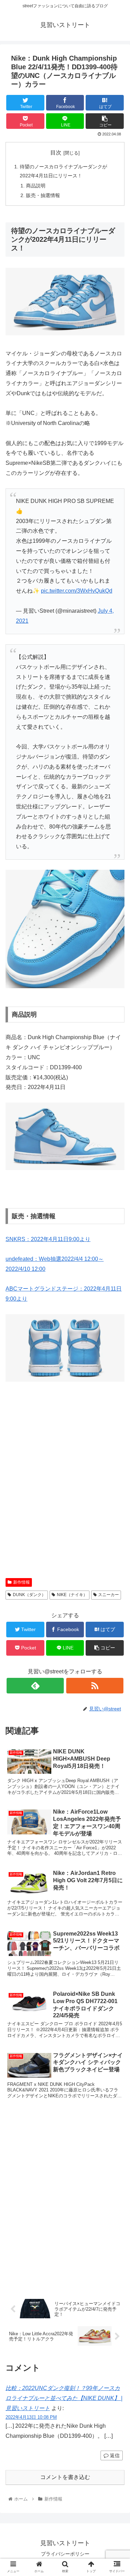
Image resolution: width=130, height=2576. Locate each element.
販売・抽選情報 (43, 195)
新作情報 (21, 1582)
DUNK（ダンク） (29, 1595)
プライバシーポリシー (65, 2554)
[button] (116, 1353)
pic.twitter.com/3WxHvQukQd (77, 591)
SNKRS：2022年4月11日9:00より (48, 1239)
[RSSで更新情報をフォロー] (95, 1686)
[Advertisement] (65, 1489)
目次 (56, 153)
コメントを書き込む (65, 2477)
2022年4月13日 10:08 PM (31, 2417)
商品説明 (36, 186)
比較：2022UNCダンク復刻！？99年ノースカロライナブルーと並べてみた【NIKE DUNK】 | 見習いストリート (64, 2398)
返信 (114, 2455)
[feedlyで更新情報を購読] (35, 1686)
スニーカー (109, 1595)
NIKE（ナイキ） (72, 1595)
